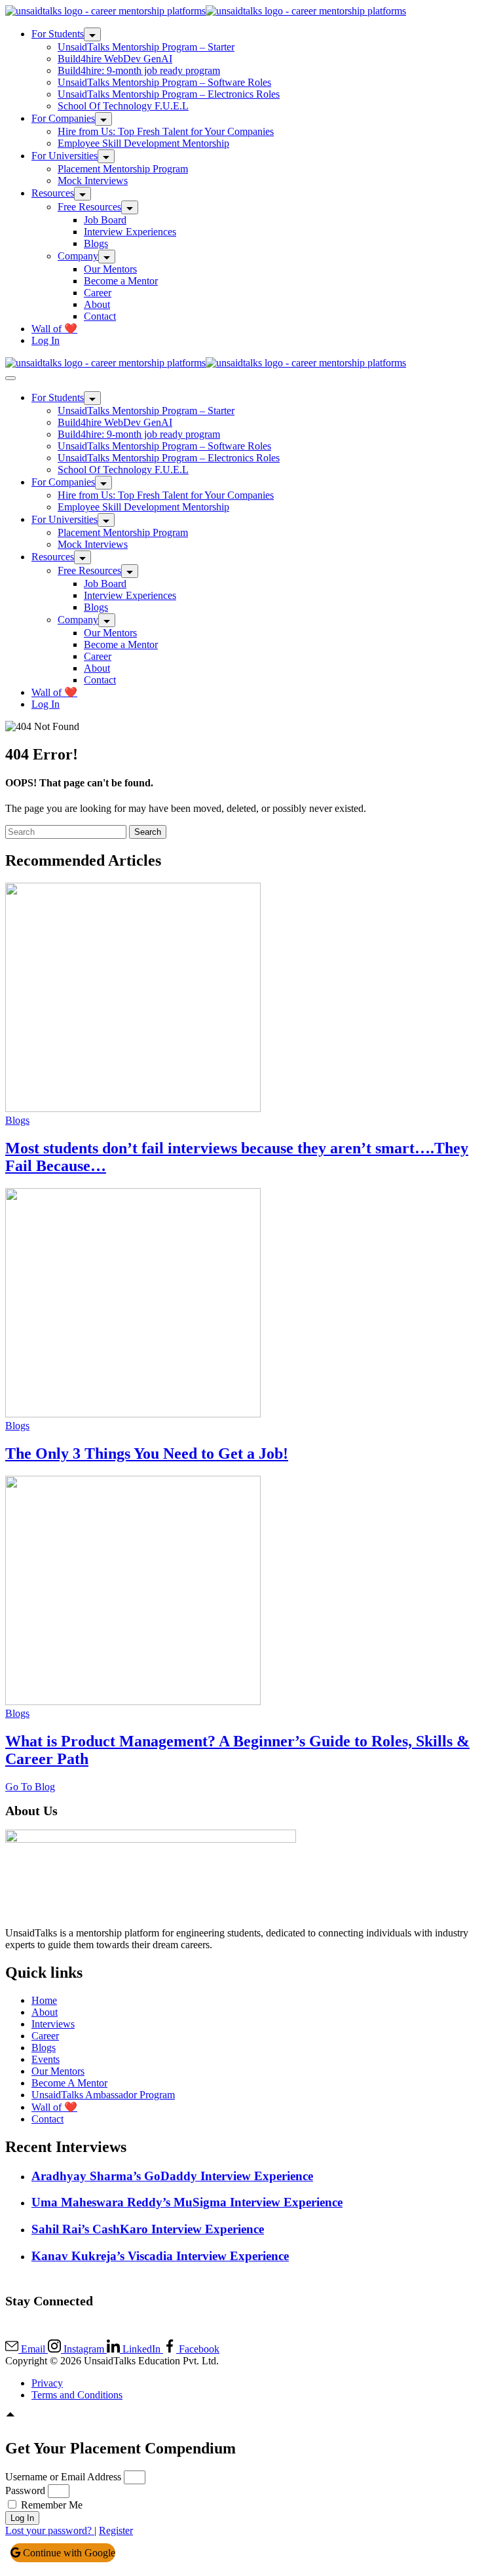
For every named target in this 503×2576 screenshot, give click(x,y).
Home (44, 2000)
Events (46, 2059)
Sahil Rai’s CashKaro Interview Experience (148, 2229)
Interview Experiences (130, 232)
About (97, 304)
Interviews (53, 2024)
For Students (58, 34)
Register (116, 2530)
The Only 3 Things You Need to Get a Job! (147, 1453)
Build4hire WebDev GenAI (115, 59)
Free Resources (89, 207)
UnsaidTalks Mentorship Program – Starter (146, 47)
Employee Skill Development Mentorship (143, 143)
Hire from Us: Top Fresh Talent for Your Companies (166, 131)
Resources (53, 193)
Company (78, 256)
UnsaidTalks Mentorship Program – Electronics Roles (169, 94)
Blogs (96, 243)
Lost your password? (50, 2530)
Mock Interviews (93, 181)
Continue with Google (68, 2553)
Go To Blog (30, 1787)
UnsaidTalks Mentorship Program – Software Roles (164, 82)
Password (25, 2490)
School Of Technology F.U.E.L (123, 106)
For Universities (65, 156)
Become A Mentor (69, 2083)
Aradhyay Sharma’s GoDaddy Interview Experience (172, 2176)
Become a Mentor (121, 281)
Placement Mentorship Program (123, 169)
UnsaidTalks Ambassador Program (103, 2095)
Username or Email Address (63, 2477)
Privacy (47, 2383)
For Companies (63, 118)
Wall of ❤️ (54, 329)
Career (98, 293)
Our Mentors (110, 269)
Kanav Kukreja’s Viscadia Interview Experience (160, 2256)
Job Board (105, 220)
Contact (100, 316)
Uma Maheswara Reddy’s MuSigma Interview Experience (187, 2202)
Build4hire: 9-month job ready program (139, 70)
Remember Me (50, 2505)
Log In (46, 340)
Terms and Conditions (77, 2395)
